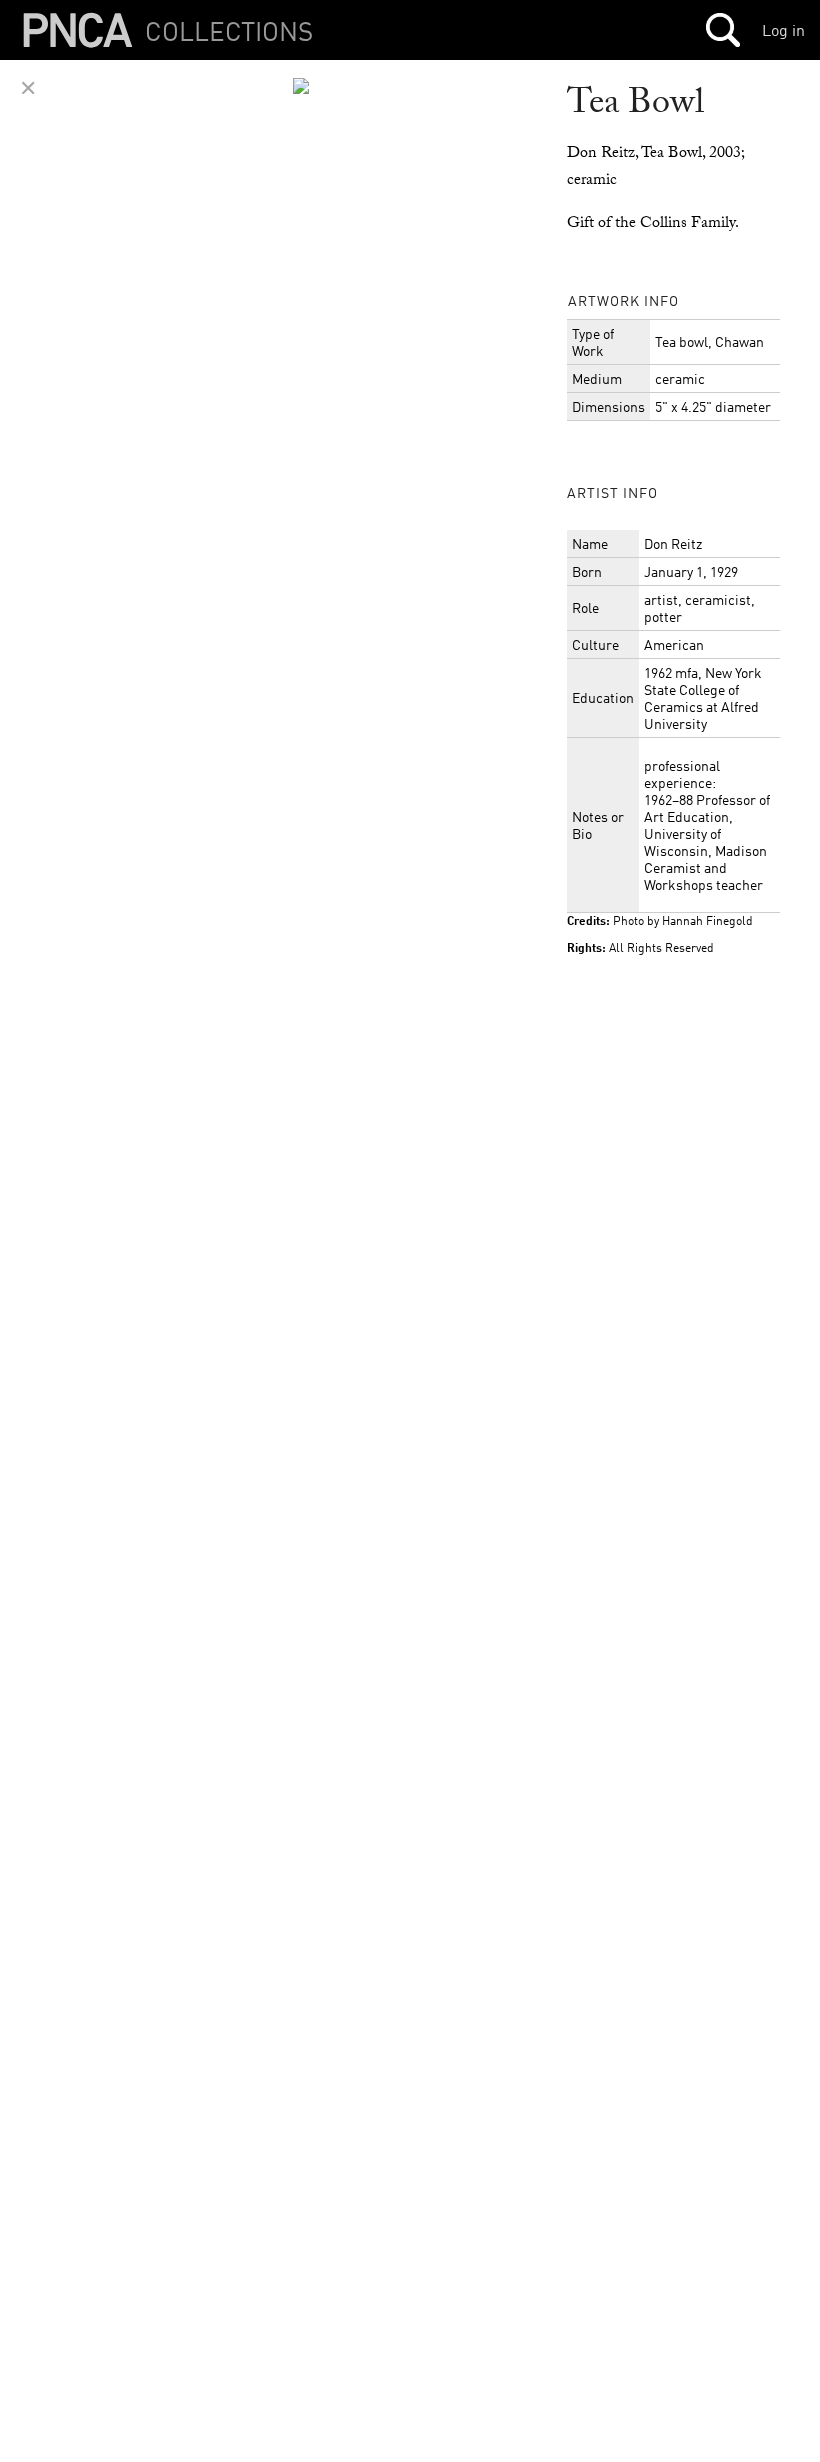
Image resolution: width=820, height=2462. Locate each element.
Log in (783, 30)
